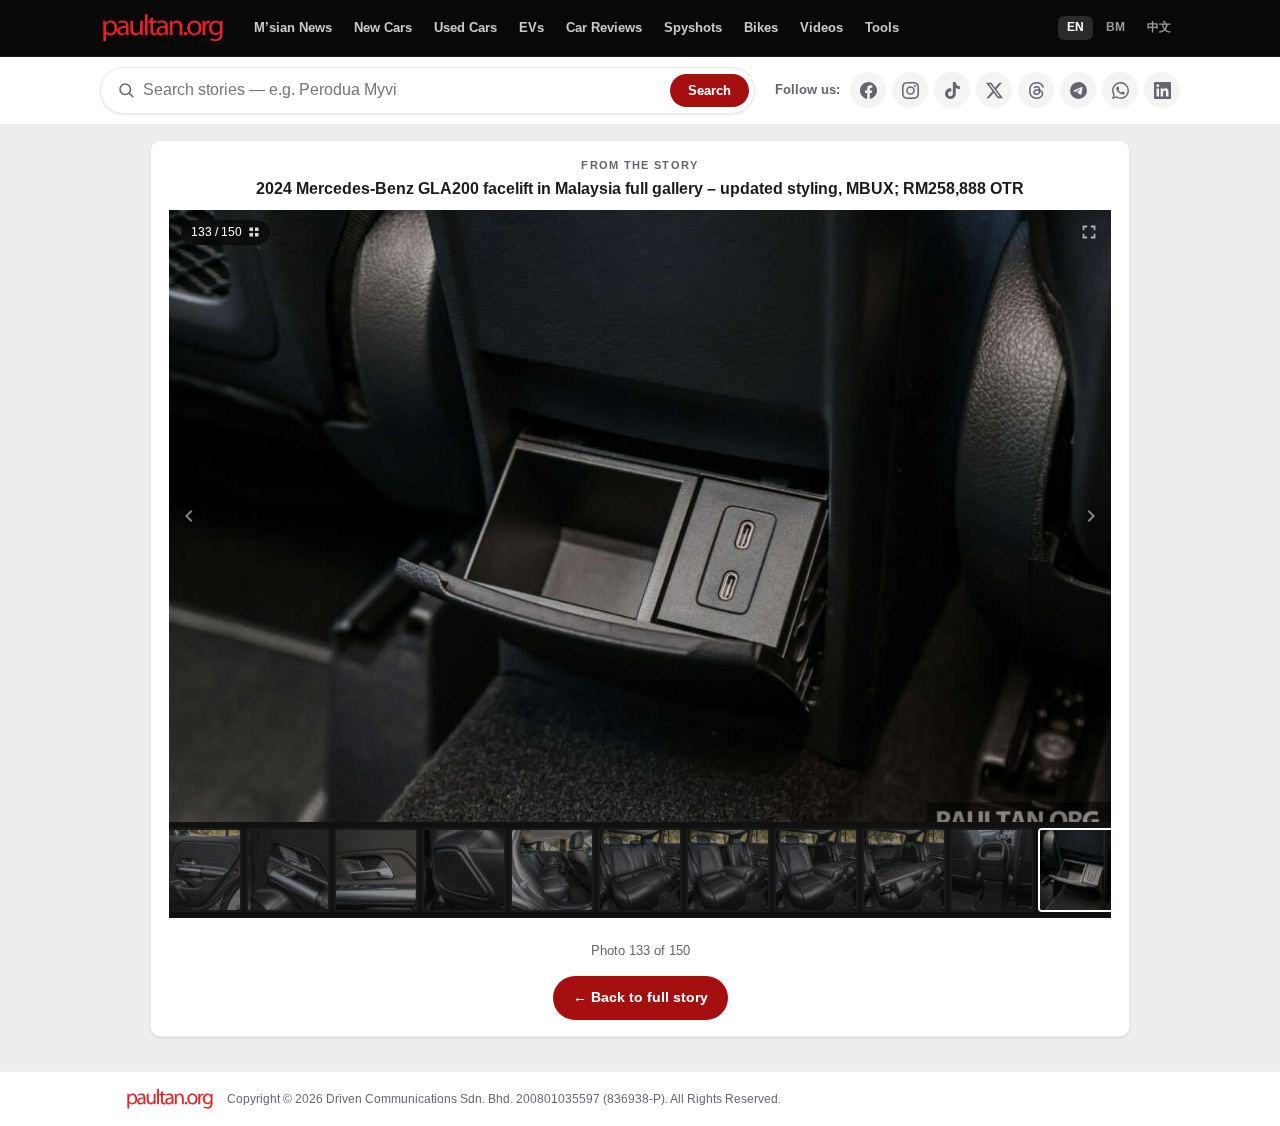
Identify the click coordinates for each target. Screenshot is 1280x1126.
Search (709, 90)
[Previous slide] (287, 516)
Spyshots (693, 27)
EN (1075, 27)
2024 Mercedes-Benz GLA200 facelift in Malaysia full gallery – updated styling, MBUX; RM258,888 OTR (640, 188)
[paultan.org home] (163, 28)
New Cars (383, 27)
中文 (1159, 27)
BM (1115, 27)
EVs (531, 27)
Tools (882, 27)
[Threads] (1036, 90)
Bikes (761, 27)
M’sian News (293, 27)
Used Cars (465, 27)
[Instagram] (910, 90)
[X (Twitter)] (994, 90)
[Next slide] (994, 516)
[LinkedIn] (1162, 90)
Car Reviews (604, 27)
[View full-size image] (1089, 232)
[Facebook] (868, 90)
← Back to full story (640, 997)
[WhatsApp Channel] (1120, 90)
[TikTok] (952, 90)
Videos (821, 27)
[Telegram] (1078, 90)
